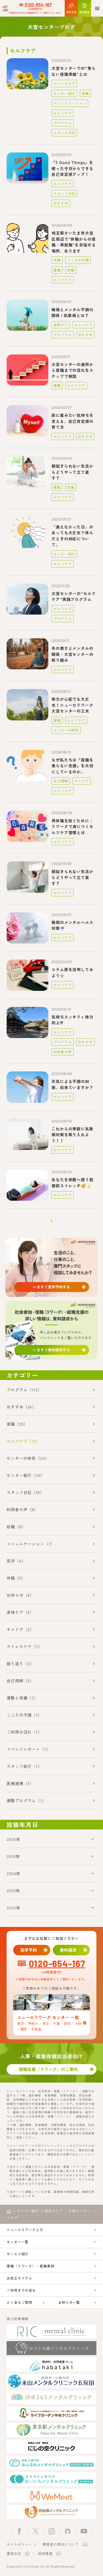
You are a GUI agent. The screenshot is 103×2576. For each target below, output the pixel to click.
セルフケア (63, 113)
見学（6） (16, 1561)
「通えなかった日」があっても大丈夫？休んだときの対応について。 (72, 536)
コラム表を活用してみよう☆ (72, 972)
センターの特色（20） (28, 1458)
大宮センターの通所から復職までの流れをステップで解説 (72, 370)
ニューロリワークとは (25, 2230)
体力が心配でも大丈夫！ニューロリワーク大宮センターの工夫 (72, 705)
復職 (85, 93)
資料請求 (68, 1950)
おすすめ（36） (21, 1407)
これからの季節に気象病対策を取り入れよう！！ (72, 1135)
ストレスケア (64, 83)
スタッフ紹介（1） (24, 1766)
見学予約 (29, 1950)
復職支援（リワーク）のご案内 (48, 2069)
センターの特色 (66, 730)
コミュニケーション (70, 103)
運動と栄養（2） (22, 1698)
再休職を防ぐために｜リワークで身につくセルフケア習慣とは (72, 827)
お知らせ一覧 (69, 2302)
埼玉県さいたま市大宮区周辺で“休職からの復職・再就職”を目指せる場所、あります (74, 242)
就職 (71, 270)
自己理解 (61, 781)
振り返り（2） (20, 1663)
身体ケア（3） (20, 1612)
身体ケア (61, 325)
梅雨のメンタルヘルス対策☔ (72, 925)
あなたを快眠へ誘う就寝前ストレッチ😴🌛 (72, 1183)
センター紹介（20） (26, 1475)
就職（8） (16, 1527)
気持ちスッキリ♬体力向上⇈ (72, 1020)
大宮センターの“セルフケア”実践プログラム (74, 596)
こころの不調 (78, 260)
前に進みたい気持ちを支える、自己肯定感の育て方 (72, 421)
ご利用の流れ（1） (24, 1732)
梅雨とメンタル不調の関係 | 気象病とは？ (72, 313)
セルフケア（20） (24, 1441)
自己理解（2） (20, 1681)
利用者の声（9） (22, 1509)
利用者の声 (63, 1052)
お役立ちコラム (19, 2278)
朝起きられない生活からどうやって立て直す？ (72, 472)
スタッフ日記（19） (25, 1492)
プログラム (63, 123)
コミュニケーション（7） (31, 1544)
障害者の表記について (61, 2544)
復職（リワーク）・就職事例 (31, 2266)
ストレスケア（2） (25, 1646)
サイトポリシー (19, 2544)
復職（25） (17, 1424)
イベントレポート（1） (29, 1749)
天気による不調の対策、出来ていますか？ (72, 1084)
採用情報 (45, 2553)
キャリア (82, 781)
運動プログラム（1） (26, 1800)
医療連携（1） (20, 1783)
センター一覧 (18, 2242)
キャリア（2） (20, 1629)
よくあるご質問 (19, 2302)
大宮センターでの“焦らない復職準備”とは (74, 71)
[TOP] (9, 2211)
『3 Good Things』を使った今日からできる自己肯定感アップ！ (72, 168)
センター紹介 (64, 93)
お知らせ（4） (20, 1595)
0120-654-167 (38, 5)
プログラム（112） (24, 1390)
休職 (57, 260)
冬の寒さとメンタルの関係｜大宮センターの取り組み (72, 654)
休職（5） (16, 1578)
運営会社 (14, 2553)
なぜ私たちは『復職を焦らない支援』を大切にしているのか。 (72, 766)
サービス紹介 (18, 2254)
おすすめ (61, 203)
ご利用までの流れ (21, 2290)
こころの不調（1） (24, 1715)
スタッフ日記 (64, 133)
